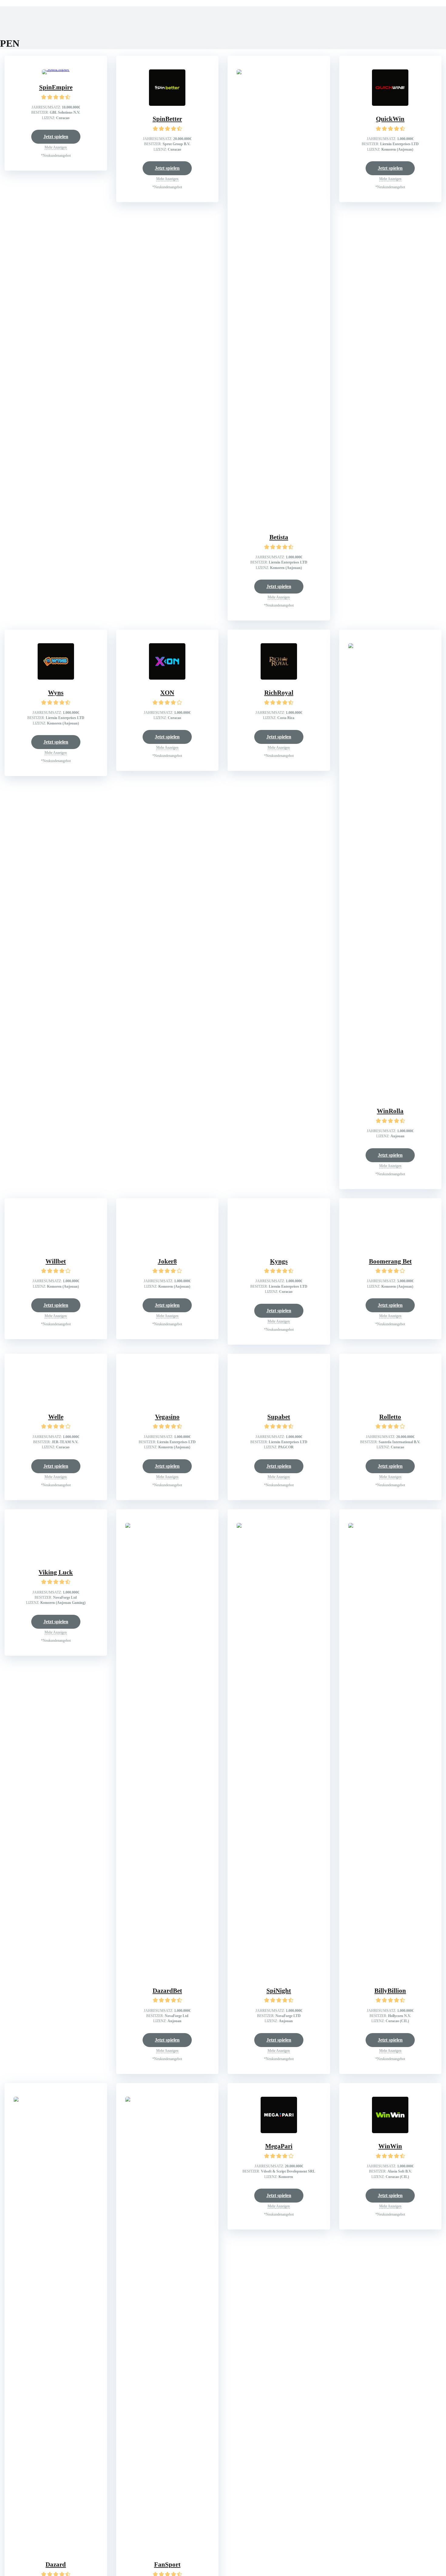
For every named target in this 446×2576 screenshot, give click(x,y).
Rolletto (390, 1417)
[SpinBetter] (167, 104)
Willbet (56, 1261)
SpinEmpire (56, 87)
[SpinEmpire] (56, 69)
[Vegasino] (167, 1402)
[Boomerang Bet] (390, 1247)
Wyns (56, 693)
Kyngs (279, 1261)
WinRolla (390, 1111)
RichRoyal (279, 693)
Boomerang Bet (390, 1261)
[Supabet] (279, 1402)
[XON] (167, 678)
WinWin (390, 2146)
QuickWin (390, 119)
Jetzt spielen (56, 137)
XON (167, 693)
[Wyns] (56, 678)
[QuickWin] (390, 104)
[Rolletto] (390, 1402)
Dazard (56, 2564)
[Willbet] (56, 1247)
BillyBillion (390, 1991)
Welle (56, 1417)
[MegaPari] (279, 2131)
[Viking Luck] (56, 1558)
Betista (279, 537)
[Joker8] (167, 1247)
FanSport (167, 2564)
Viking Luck (56, 1572)
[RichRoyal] (279, 678)
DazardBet (167, 1991)
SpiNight (279, 1991)
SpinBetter (167, 119)
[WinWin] (390, 2131)
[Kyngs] (279, 1247)
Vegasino (167, 1417)
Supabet (279, 1417)
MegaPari (279, 2146)
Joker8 (167, 1261)
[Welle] (56, 1402)
